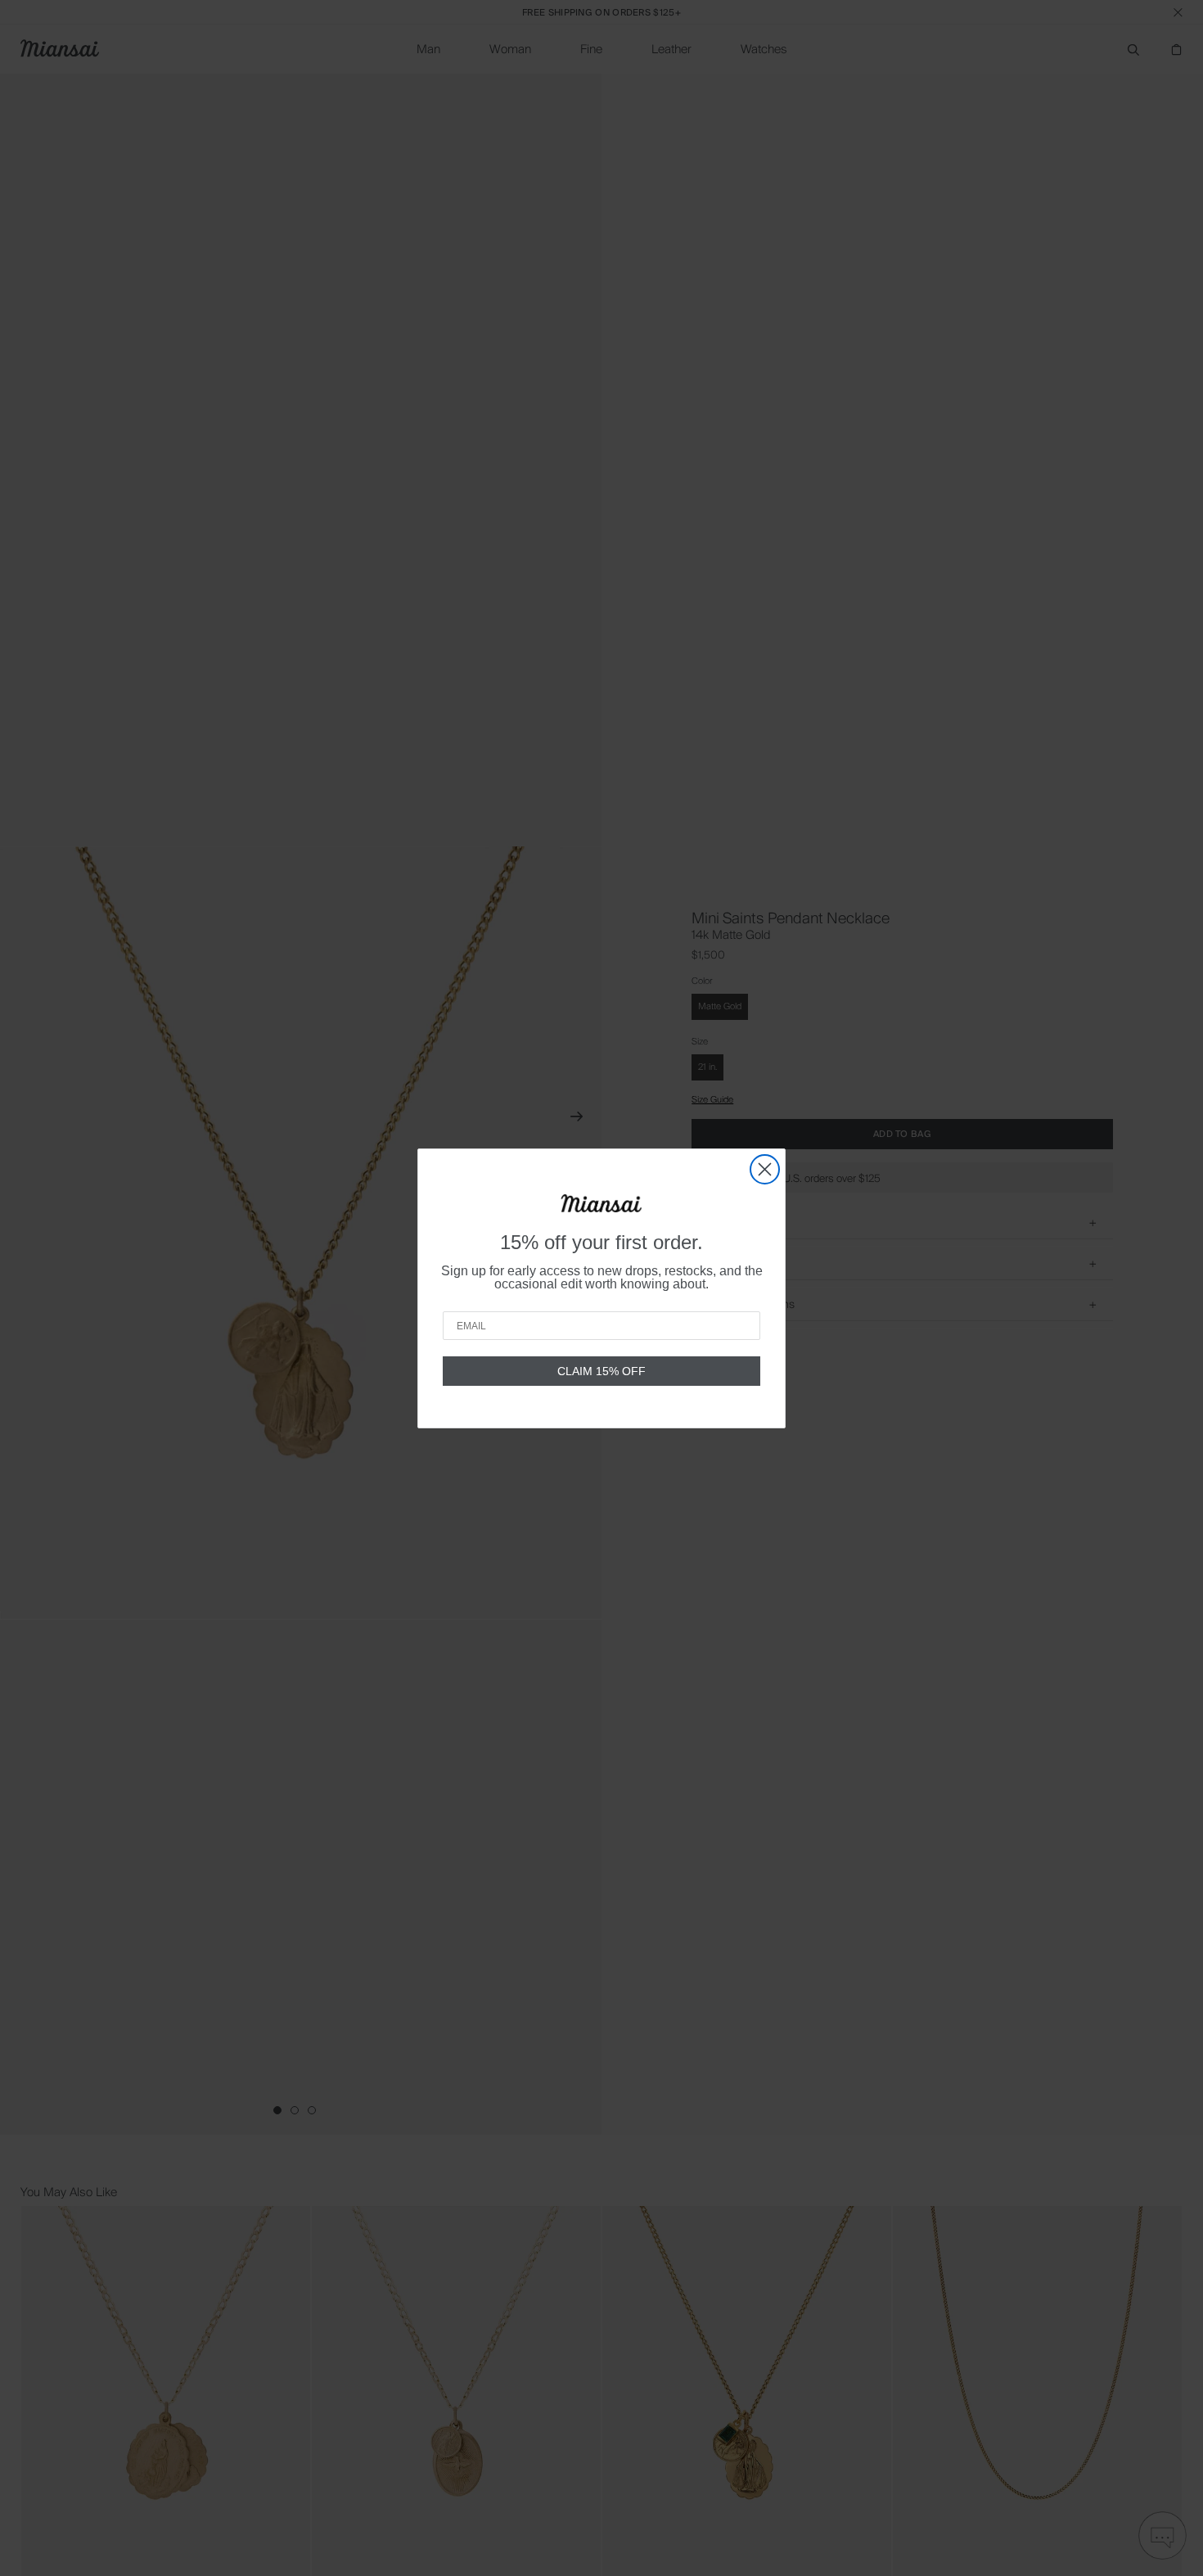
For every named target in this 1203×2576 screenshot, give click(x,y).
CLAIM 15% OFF (601, 1371)
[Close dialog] (765, 1169)
